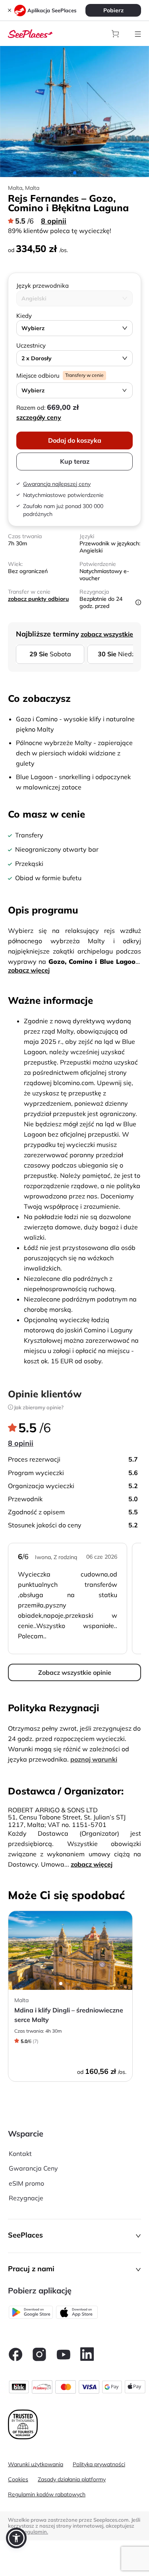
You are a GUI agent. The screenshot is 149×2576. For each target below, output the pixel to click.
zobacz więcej (29, 970)
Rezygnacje (26, 2198)
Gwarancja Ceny (33, 2168)
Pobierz (113, 10)
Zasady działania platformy (72, 2479)
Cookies (18, 2479)
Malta (32, 188)
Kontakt (20, 2154)
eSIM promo (26, 2183)
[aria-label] (30, 33)
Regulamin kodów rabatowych (47, 2494)
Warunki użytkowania (36, 2464)
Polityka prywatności (99, 2464)
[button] (74, 2236)
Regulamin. (34, 2532)
